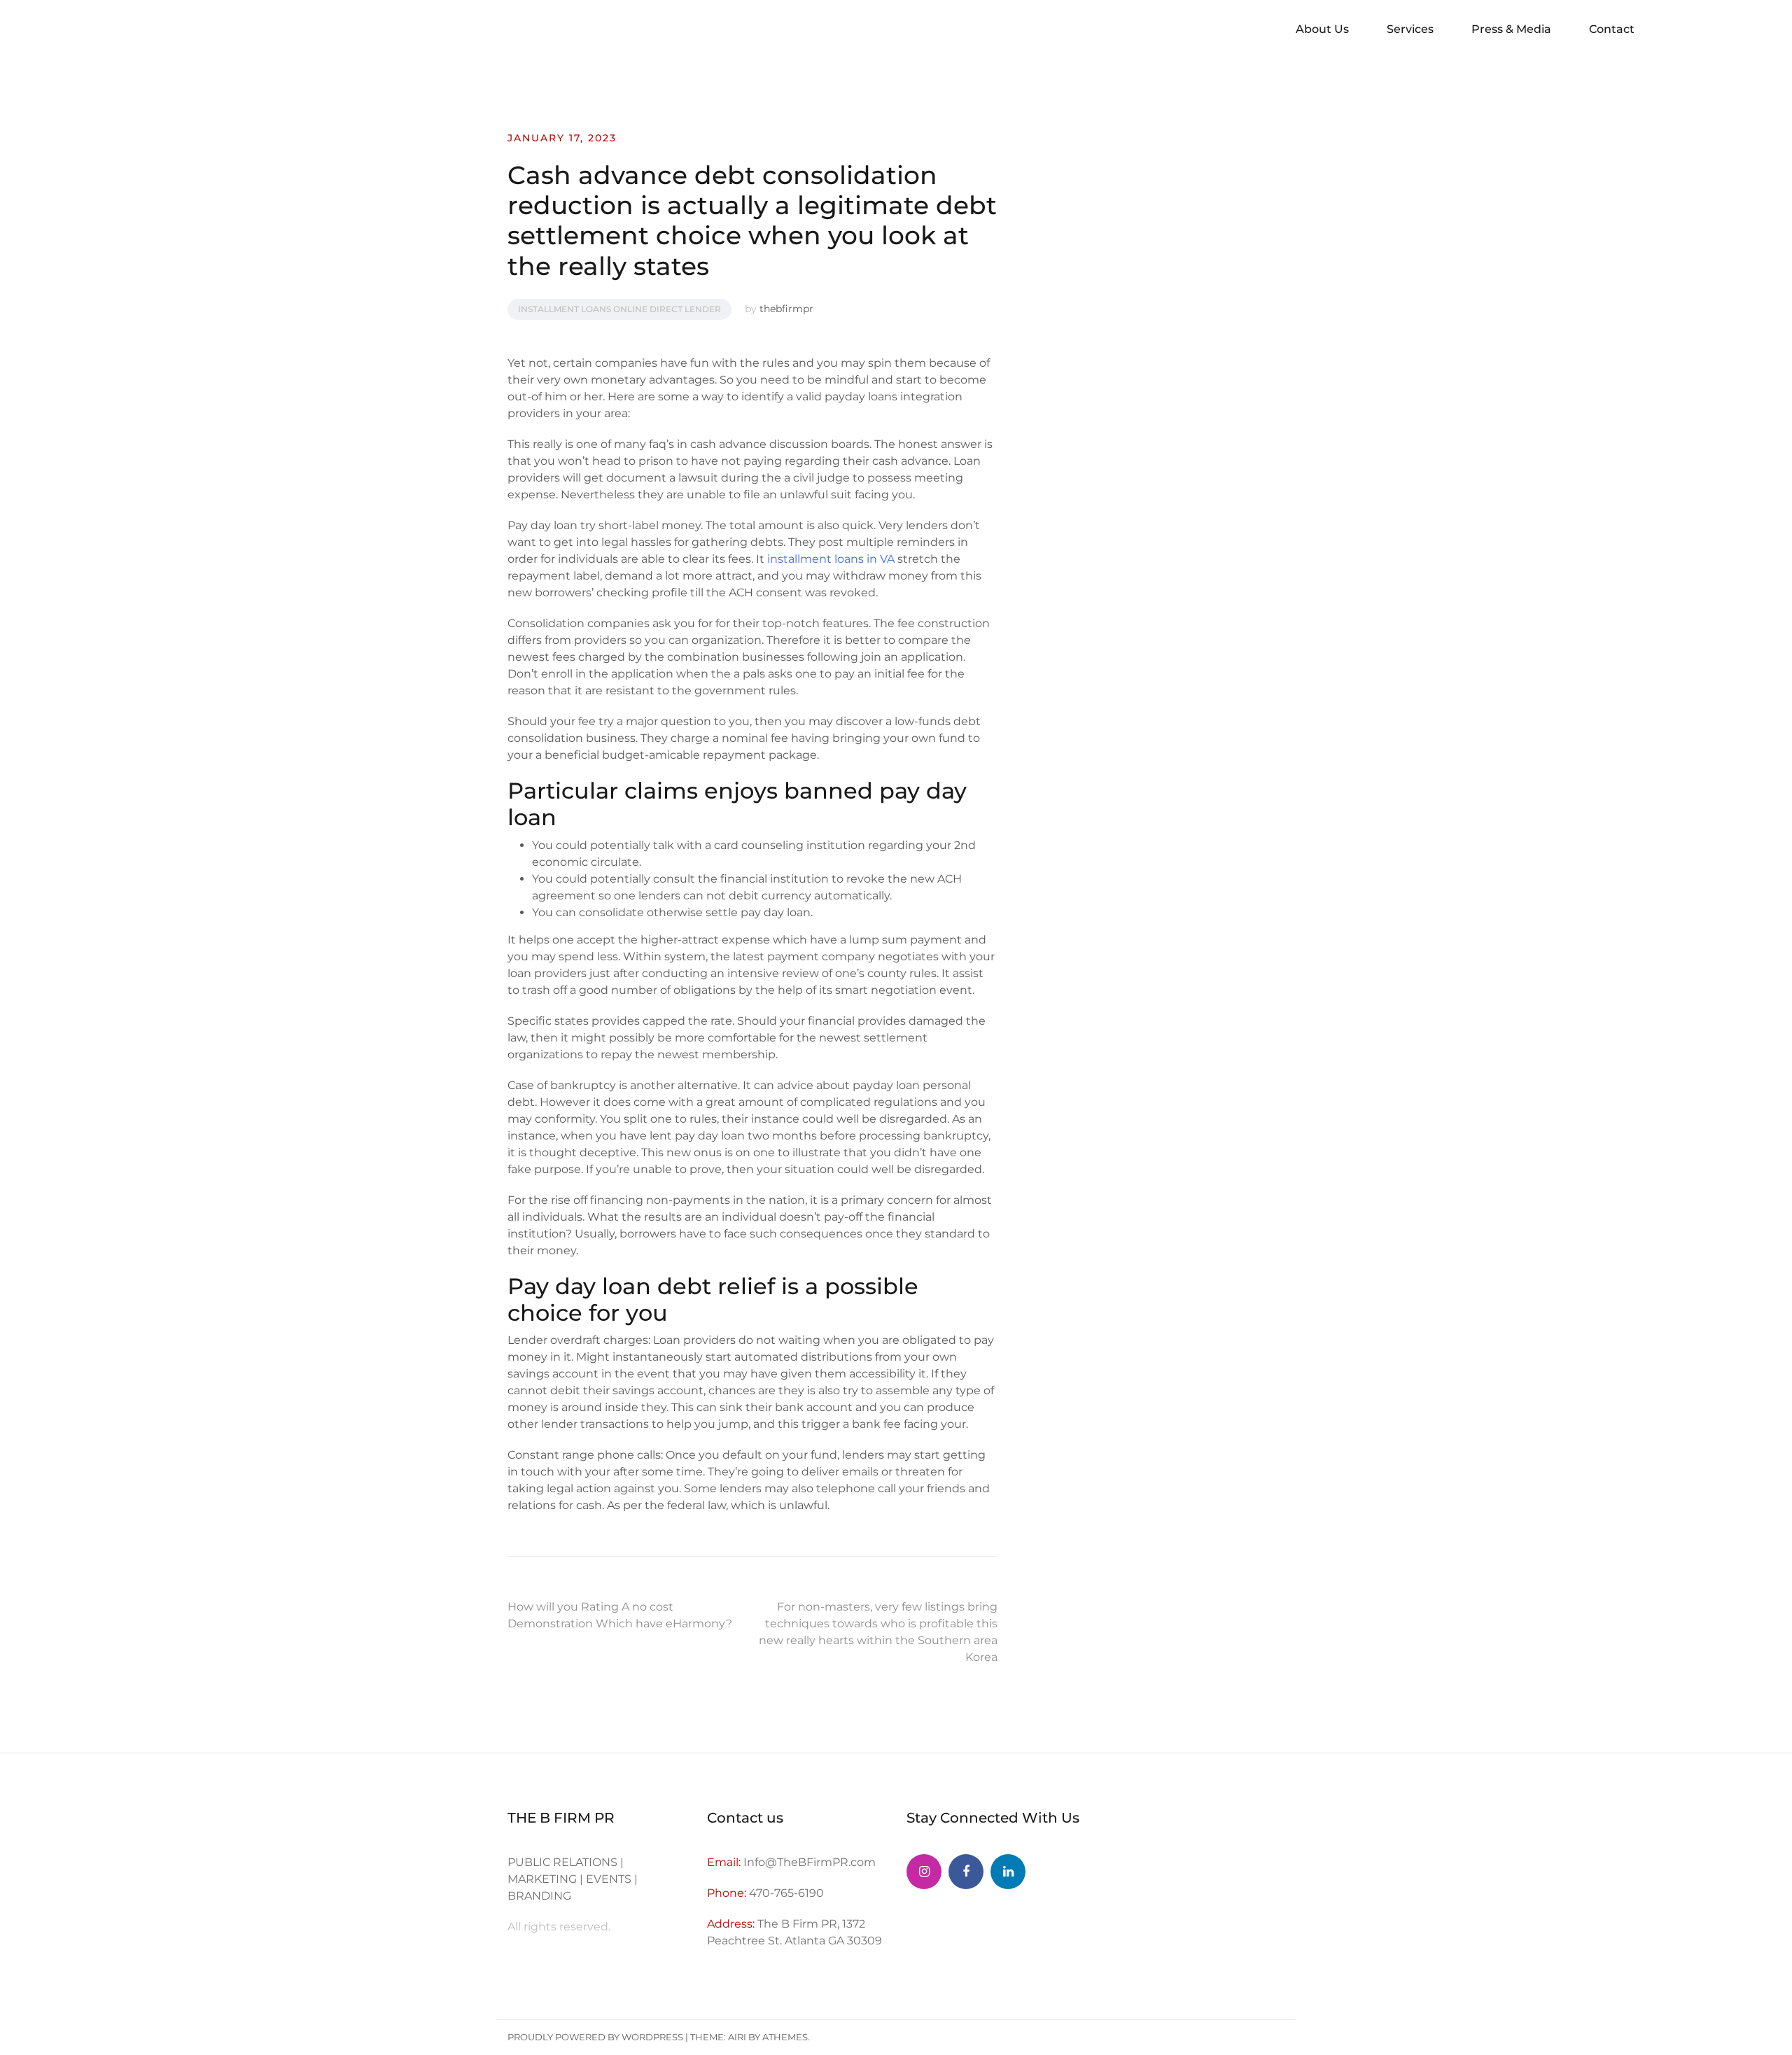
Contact (1612, 29)
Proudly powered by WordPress (595, 2037)
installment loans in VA (831, 559)
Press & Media (1511, 29)
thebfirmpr (786, 309)
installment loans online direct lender (619, 309)
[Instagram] (924, 1872)
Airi (737, 2037)
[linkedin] (1008, 1872)
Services (1410, 29)
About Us (1322, 29)
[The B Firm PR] (966, 1872)
